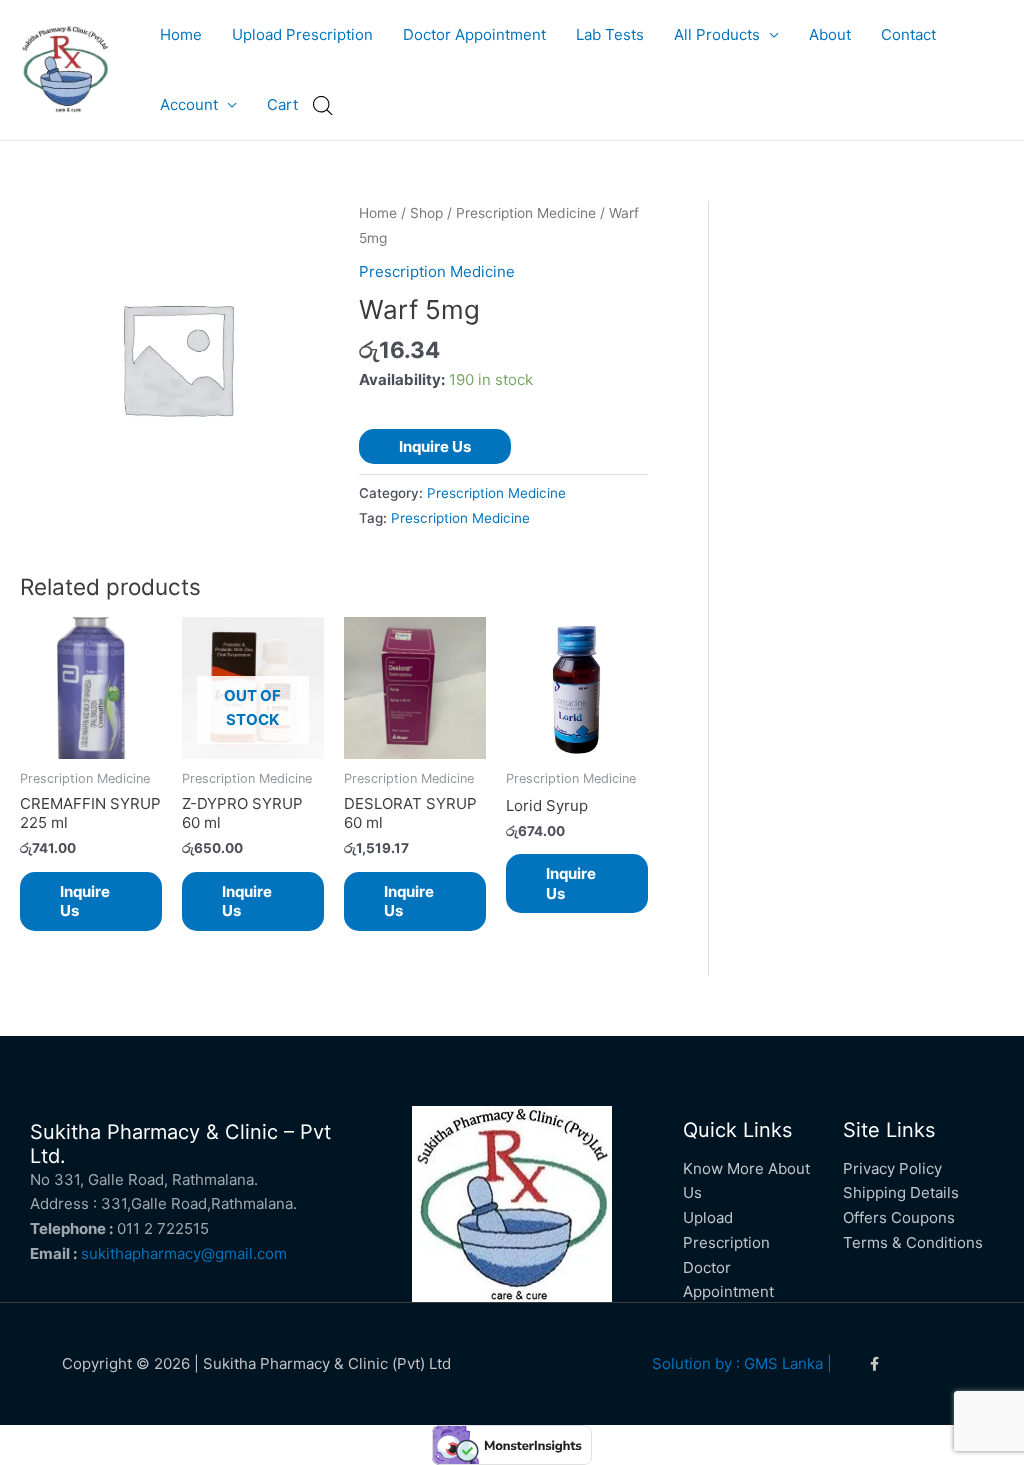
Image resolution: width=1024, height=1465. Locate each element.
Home (181, 34)
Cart (282, 104)
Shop (426, 213)
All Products (717, 34)
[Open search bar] (323, 105)
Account (189, 104)
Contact (908, 34)
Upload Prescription (302, 34)
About (830, 34)
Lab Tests (610, 34)
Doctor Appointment (474, 34)
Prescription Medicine (526, 213)
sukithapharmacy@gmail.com (184, 1253)
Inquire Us (435, 446)
